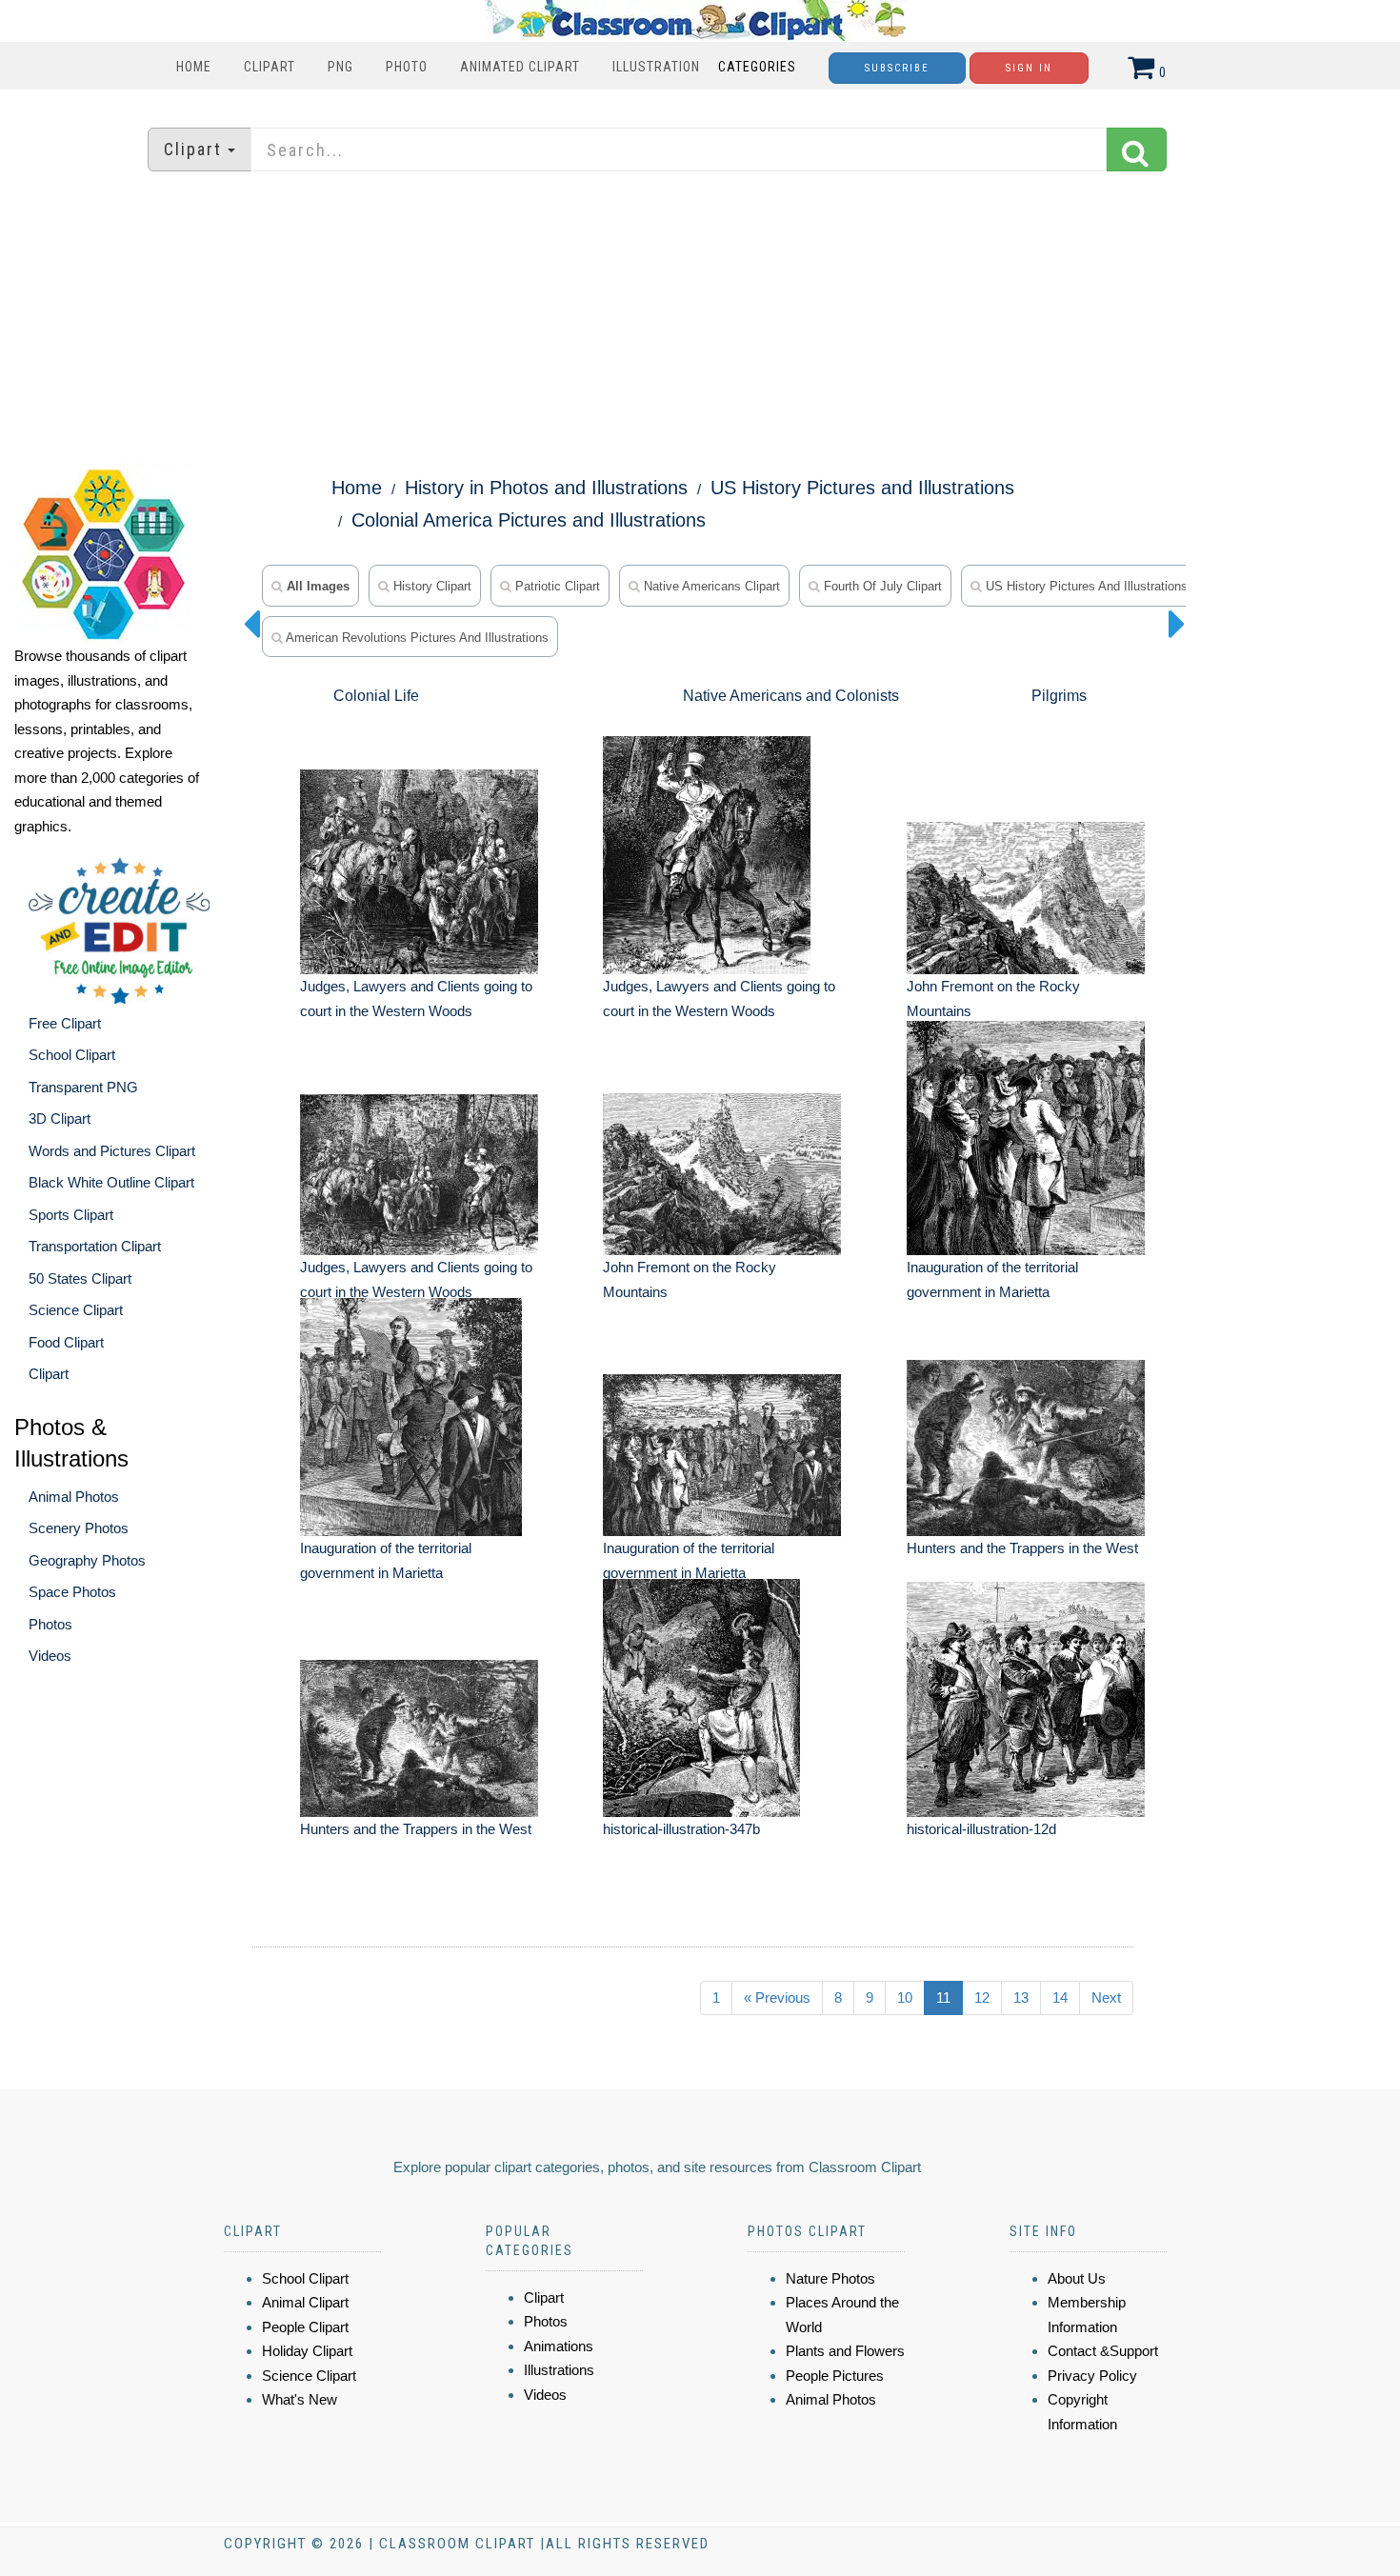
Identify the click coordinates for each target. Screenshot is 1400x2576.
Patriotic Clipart (556, 586)
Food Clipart (66, 1342)
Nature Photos (830, 2278)
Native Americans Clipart (710, 586)
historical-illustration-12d (981, 1829)
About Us (1077, 2278)
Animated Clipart (520, 67)
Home (194, 67)
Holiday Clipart (307, 2351)
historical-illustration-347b (681, 1829)
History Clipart (430, 586)
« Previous (777, 1997)
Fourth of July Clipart (881, 586)
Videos (50, 1656)
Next (1106, 1997)
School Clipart (72, 1055)
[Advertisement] (700, 319)
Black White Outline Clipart (111, 1182)
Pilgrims (1059, 696)
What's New (300, 2399)
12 (982, 1997)
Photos (50, 1624)
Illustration (656, 67)
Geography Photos (87, 1560)
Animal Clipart (305, 2302)
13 (1021, 1997)
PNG (340, 67)
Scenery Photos (79, 1528)
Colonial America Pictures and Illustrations (529, 520)
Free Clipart (65, 1023)
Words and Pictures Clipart (112, 1151)
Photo (407, 67)
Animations (559, 2346)
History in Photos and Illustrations (546, 488)
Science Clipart (76, 1310)
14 (1060, 1997)
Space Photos (72, 1592)
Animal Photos (74, 1497)
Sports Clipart (71, 1215)
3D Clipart (60, 1118)
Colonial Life (376, 696)
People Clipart (305, 2327)
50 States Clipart (80, 1278)
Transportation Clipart (95, 1246)
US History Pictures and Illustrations (862, 488)
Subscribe (897, 68)
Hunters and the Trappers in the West (1022, 1548)
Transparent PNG (83, 1087)
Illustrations (559, 2370)
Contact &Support (1103, 2351)
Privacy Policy (1092, 2376)
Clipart (270, 67)
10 (905, 1997)
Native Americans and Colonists (791, 696)
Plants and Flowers (845, 2351)
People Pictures (835, 2376)
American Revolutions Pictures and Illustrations (416, 638)
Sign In (1029, 68)
